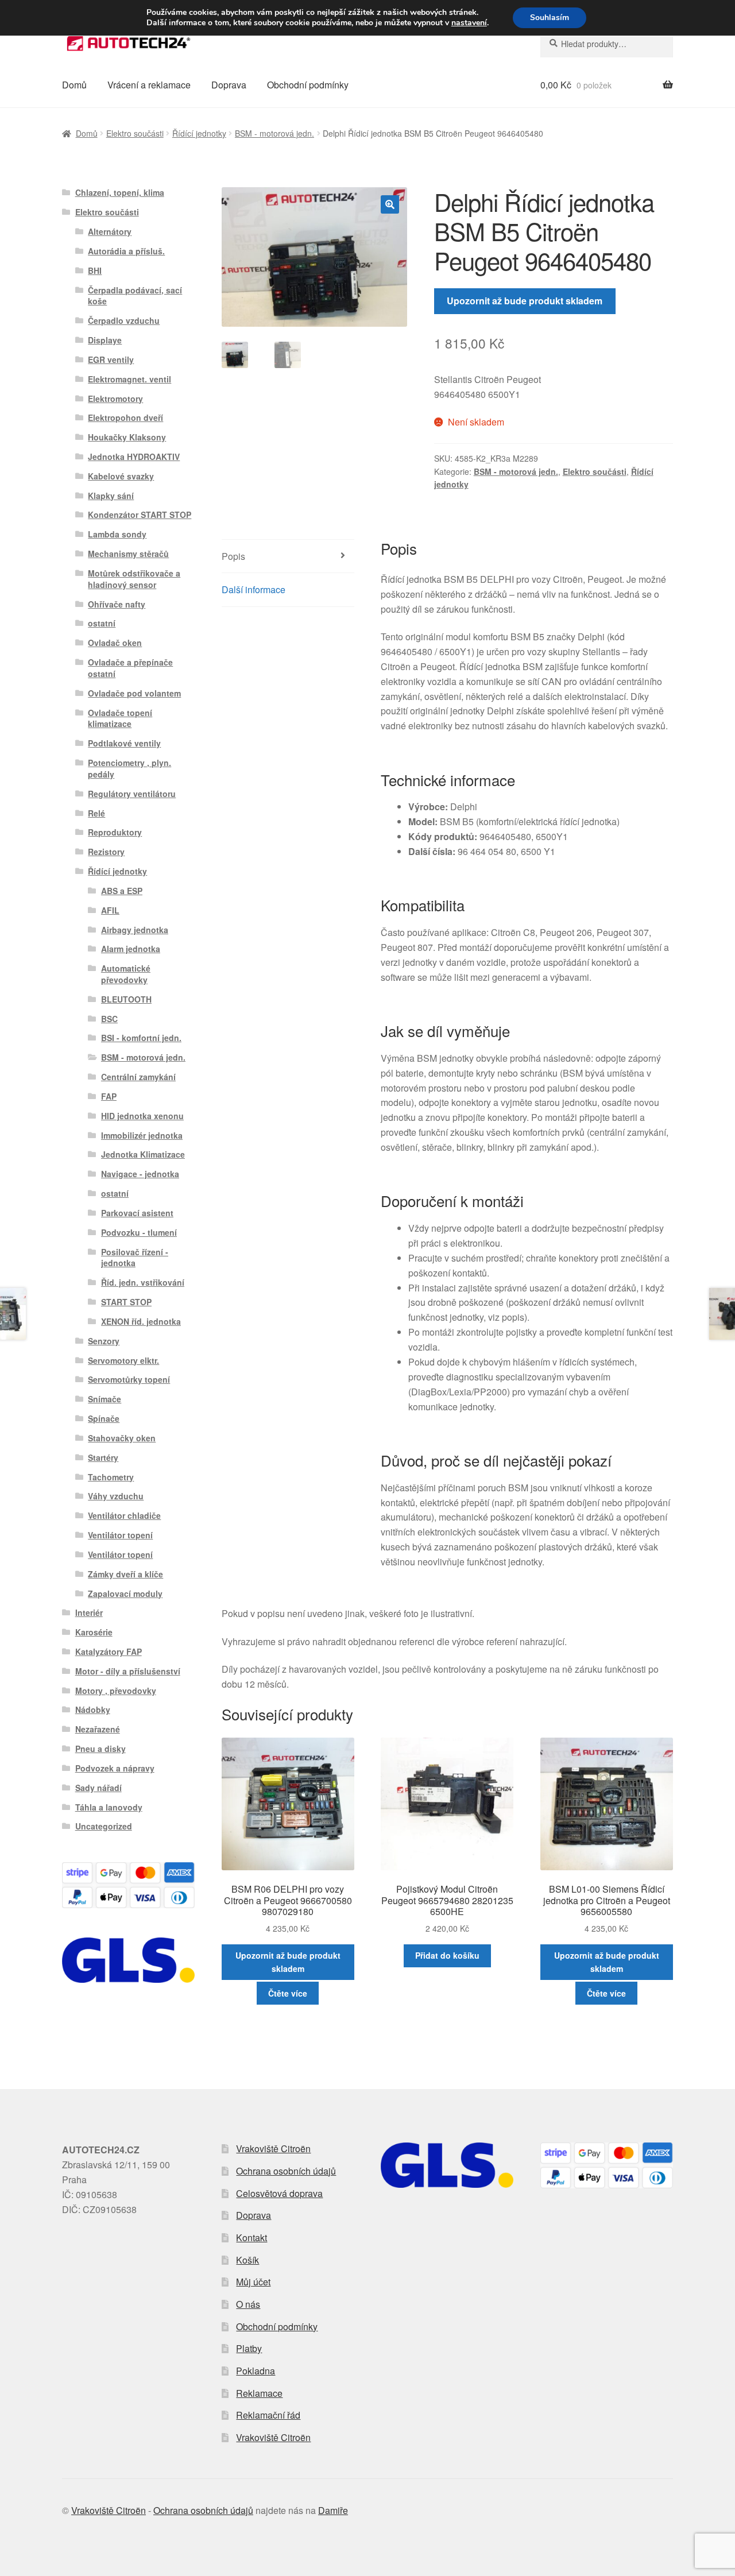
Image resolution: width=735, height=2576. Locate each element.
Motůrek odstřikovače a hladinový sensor (134, 579)
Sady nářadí (98, 1788)
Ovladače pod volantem (134, 693)
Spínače (104, 1418)
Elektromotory (115, 399)
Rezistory (106, 852)
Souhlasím (550, 18)
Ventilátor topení (120, 1535)
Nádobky (93, 1709)
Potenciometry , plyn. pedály (129, 768)
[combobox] (607, 44)
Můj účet (253, 2282)
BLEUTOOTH (126, 999)
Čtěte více (288, 1993)
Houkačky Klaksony (127, 437)
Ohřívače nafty (117, 604)
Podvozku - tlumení (139, 1232)
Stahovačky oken (122, 1438)
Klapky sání (111, 496)
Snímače (105, 1399)
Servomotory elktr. (123, 1360)
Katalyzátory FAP (109, 1651)
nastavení (469, 23)
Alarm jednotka (131, 949)
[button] (390, 204)
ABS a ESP (122, 891)
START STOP (126, 1302)
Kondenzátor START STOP (140, 515)
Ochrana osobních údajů (286, 2171)
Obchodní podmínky (308, 85)
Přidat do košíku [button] (447, 1955)
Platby (249, 2348)
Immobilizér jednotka (142, 1135)
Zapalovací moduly (125, 1593)
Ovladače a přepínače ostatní (130, 668)
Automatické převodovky (126, 974)
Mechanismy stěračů (128, 554)
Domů (74, 85)
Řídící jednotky (199, 133)
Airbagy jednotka (135, 930)
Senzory (104, 1341)
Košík (247, 2260)
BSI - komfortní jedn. (141, 1038)
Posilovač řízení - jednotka (135, 1258)
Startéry (103, 1457)
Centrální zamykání (138, 1077)
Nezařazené (98, 1729)
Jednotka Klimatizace (143, 1154)
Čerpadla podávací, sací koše (135, 296)
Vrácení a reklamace (149, 85)
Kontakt (252, 2237)
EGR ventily (111, 359)
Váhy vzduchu (116, 1496)
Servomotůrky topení (129, 1379)
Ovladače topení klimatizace (120, 718)
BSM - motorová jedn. (274, 133)
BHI (95, 270)
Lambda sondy (117, 534)
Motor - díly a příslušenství (128, 1671)
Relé (96, 813)
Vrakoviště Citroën (273, 2148)
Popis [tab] (233, 556)
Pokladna (256, 2371)
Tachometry (111, 1477)
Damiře (333, 2510)
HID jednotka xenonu (142, 1116)
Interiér (89, 1612)
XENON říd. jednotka (141, 1321)
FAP (109, 1096)
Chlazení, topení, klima (120, 192)
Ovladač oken (115, 643)
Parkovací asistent (137, 1213)
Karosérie (94, 1632)
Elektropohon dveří (125, 417)
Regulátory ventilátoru (132, 794)
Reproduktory (115, 832)
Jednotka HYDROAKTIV (134, 457)
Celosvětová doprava (279, 2193)
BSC (109, 1019)
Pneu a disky (100, 1749)
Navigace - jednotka (140, 1174)
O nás (248, 2304)
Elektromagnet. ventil (129, 379)
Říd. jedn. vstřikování (143, 1282)
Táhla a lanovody (109, 1807)
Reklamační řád (268, 2415)
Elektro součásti (135, 133)
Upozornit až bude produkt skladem (525, 301)
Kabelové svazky (121, 476)
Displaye (105, 340)
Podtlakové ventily (124, 743)
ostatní (102, 623)
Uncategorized (104, 1826)
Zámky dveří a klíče (125, 1574)
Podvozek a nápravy (115, 1768)
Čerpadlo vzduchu (124, 320)
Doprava (229, 85)
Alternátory (110, 231)
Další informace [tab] (254, 589)
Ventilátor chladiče (124, 1515)
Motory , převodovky (116, 1691)
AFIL (110, 910)
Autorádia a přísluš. (126, 251)
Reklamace (259, 2393)
